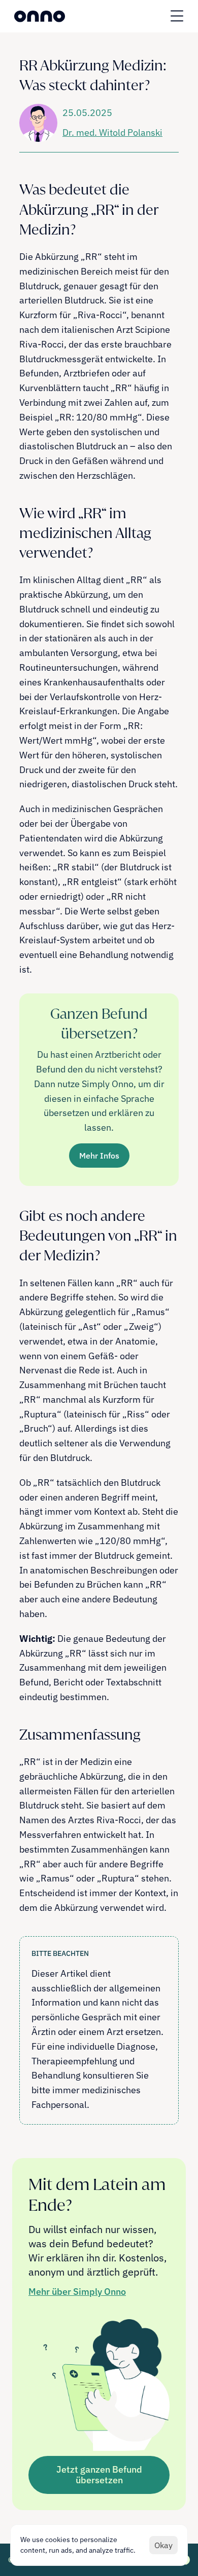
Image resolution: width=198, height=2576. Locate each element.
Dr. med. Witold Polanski (112, 132)
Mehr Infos (99, 1156)
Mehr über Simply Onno (77, 2292)
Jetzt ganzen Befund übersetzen (99, 2475)
